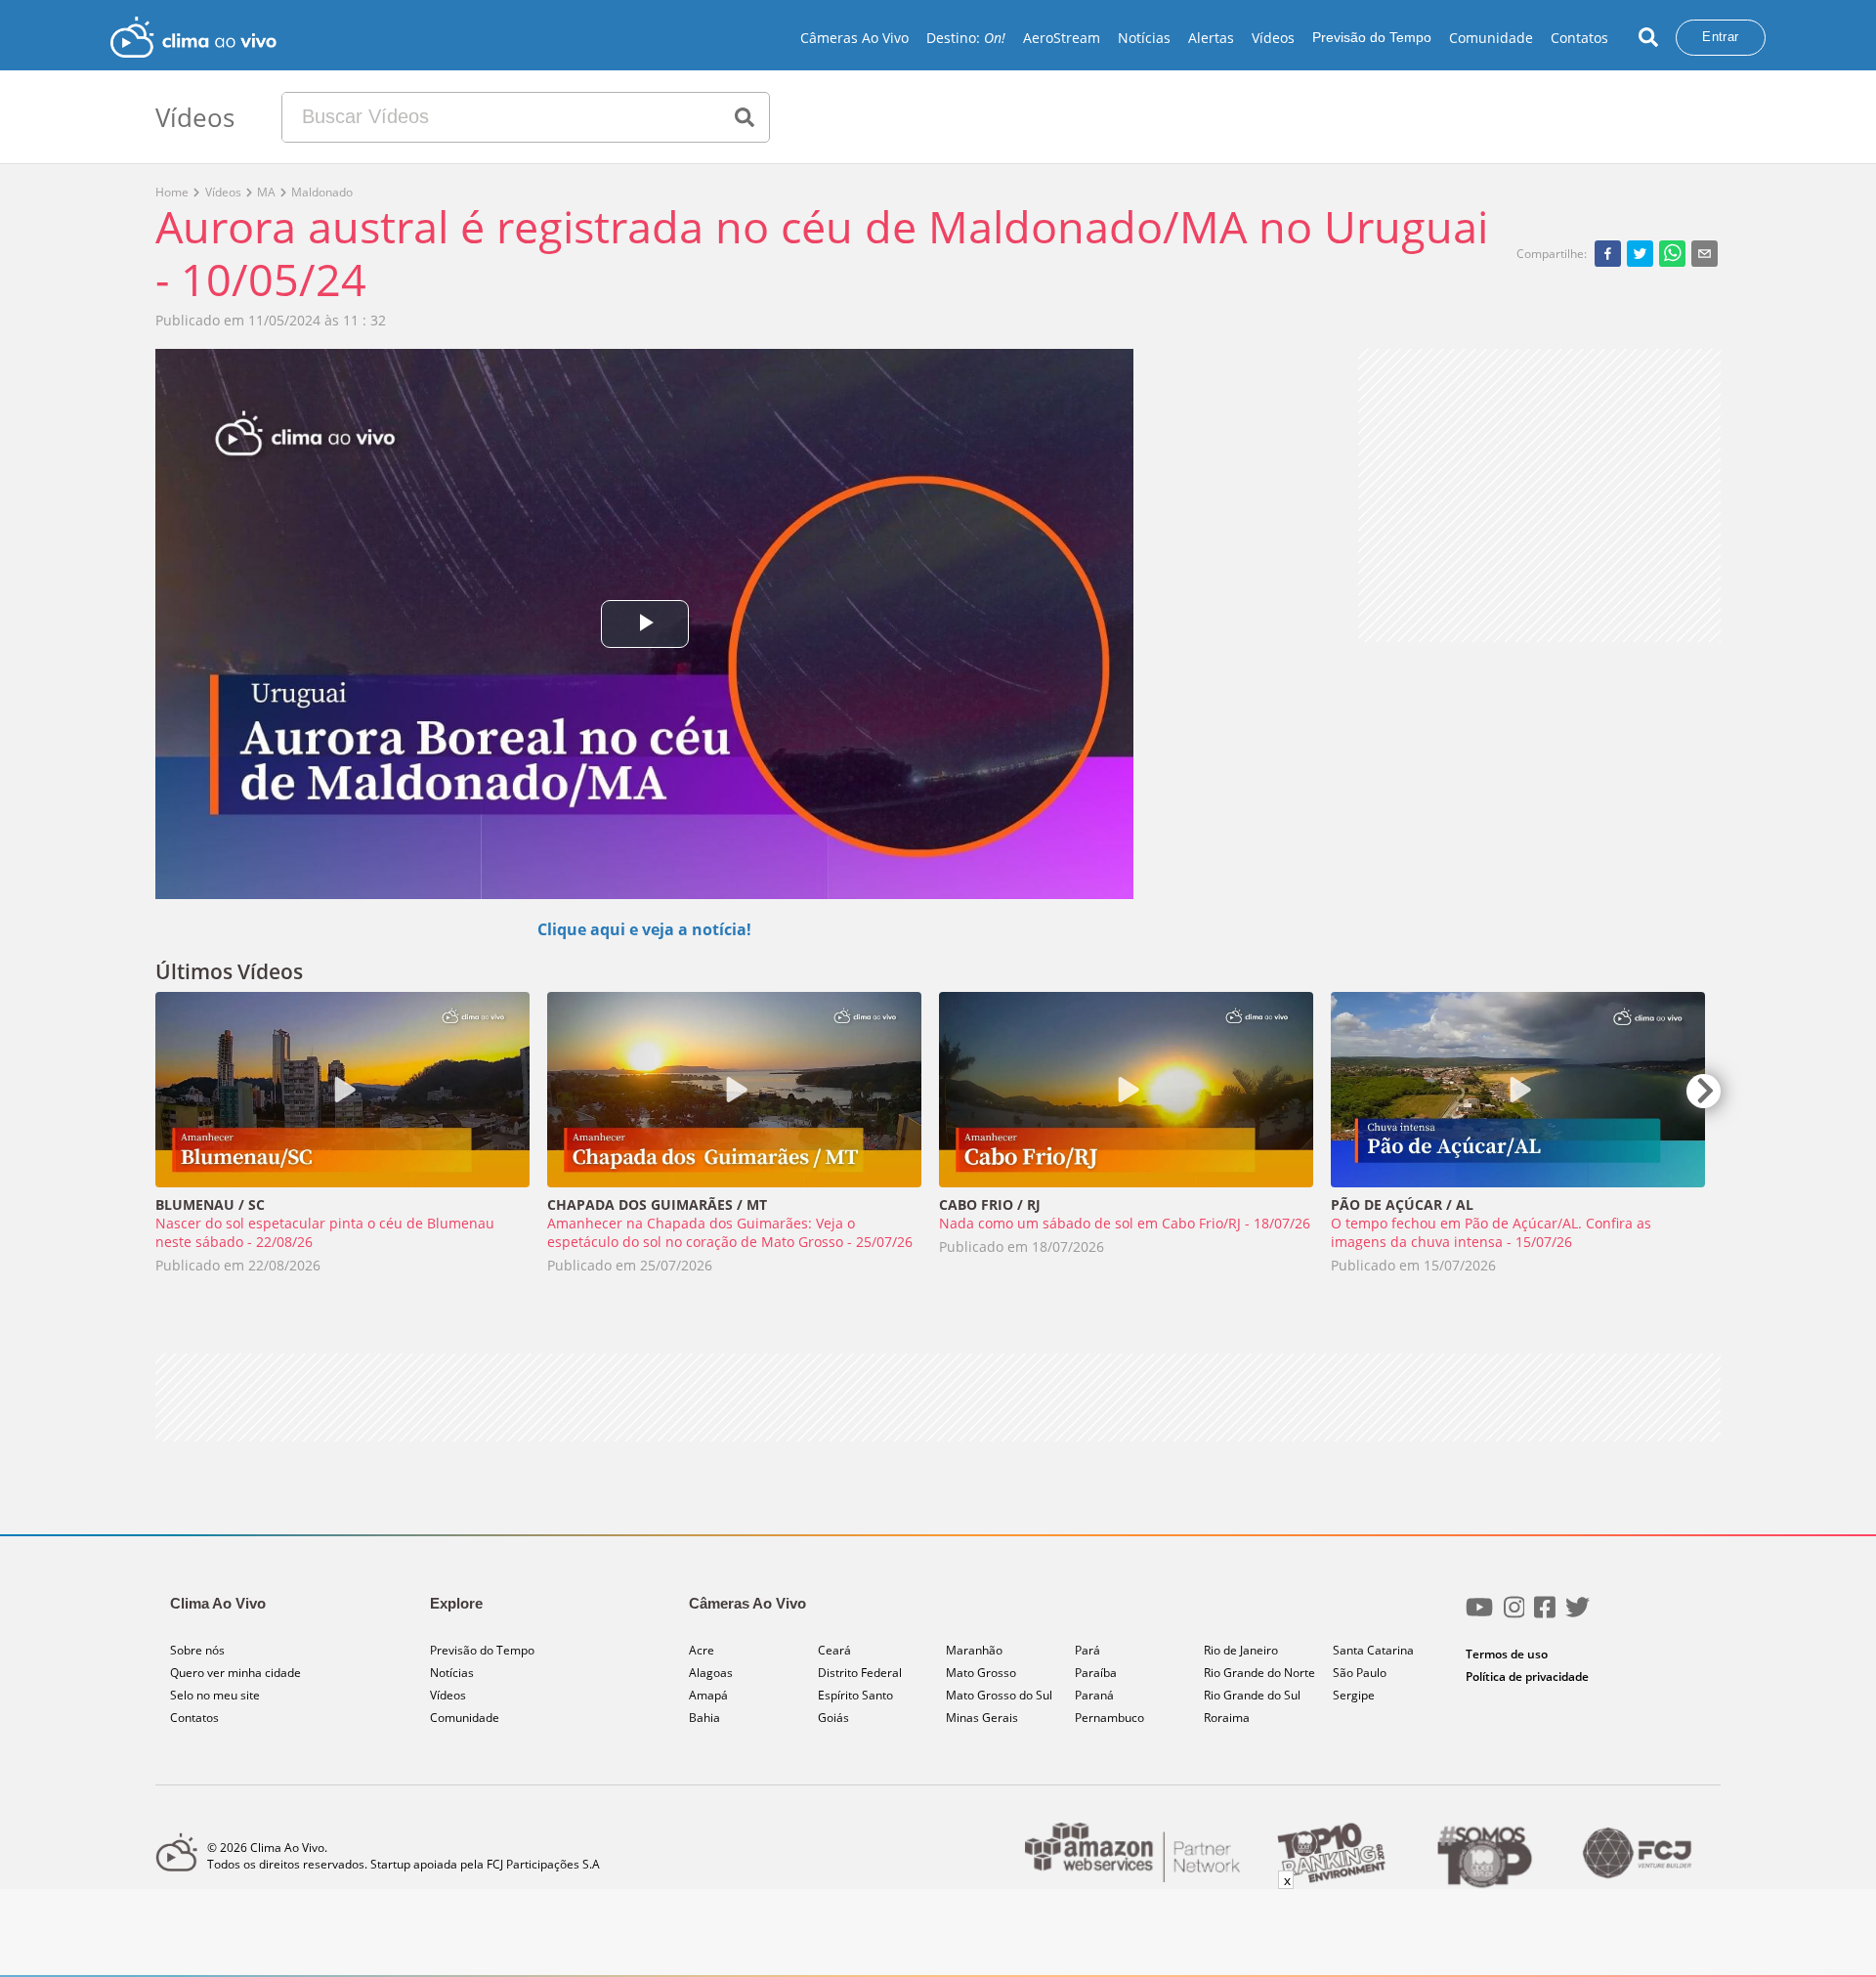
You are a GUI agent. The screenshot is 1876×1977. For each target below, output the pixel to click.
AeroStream (1062, 38)
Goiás (833, 1718)
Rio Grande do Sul (1252, 1695)
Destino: (966, 38)
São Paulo (1360, 1673)
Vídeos (1273, 38)
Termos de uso (1507, 1654)
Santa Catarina (1373, 1650)
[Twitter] (1578, 1615)
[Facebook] (1545, 1615)
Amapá (708, 1695)
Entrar (1720, 37)
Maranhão (974, 1650)
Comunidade (1491, 38)
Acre (702, 1650)
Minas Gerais (982, 1718)
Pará (1087, 1650)
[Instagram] (1514, 1615)
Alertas (1211, 38)
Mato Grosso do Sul (999, 1695)
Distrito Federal (860, 1673)
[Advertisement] (1539, 495)
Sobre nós (197, 1650)
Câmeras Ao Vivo (854, 38)
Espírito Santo (855, 1695)
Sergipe (1354, 1695)
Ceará (834, 1650)
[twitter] (1640, 253)
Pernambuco (1109, 1718)
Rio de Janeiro (1241, 1650)
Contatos (1579, 38)
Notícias (1144, 38)
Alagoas (711, 1673)
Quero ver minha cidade (235, 1673)
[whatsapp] (1672, 253)
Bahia (704, 1718)
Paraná (1094, 1695)
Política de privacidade (1527, 1676)
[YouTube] (1479, 1615)
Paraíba (1096, 1673)
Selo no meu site (215, 1695)
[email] (1705, 253)
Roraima (1227, 1718)
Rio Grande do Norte (1259, 1673)
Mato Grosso (981, 1673)
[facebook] (1608, 253)
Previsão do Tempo (1372, 37)
